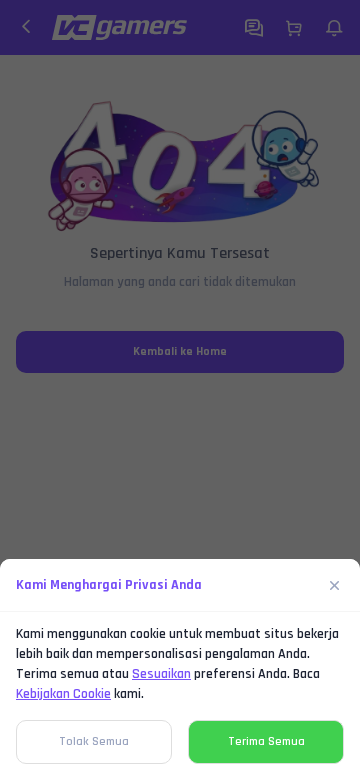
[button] (180, 390)
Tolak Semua (94, 741)
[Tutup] (335, 585)
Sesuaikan (161, 674)
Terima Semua (266, 741)
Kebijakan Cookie (63, 694)
